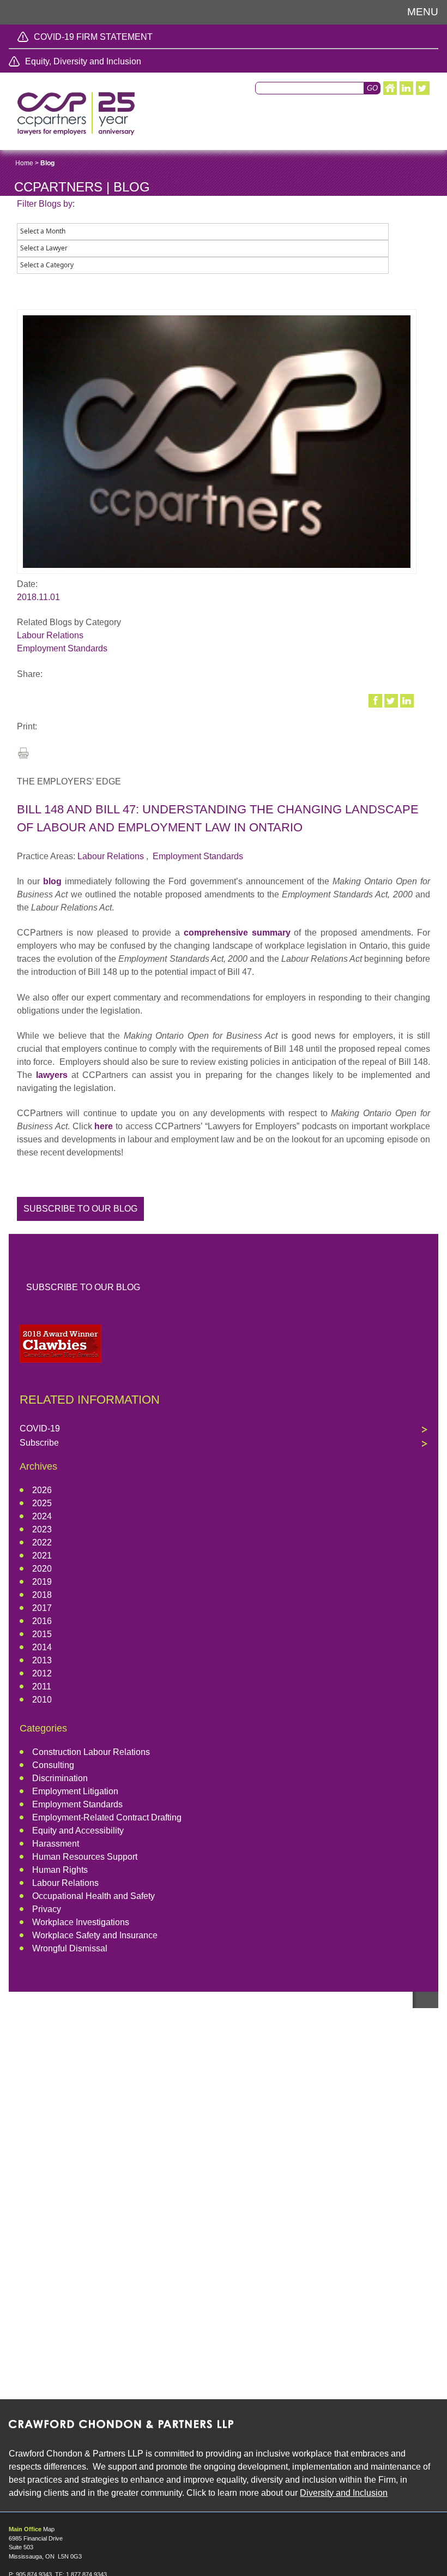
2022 (42, 1542)
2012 (42, 1673)
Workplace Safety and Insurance (95, 1935)
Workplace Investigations (81, 1922)
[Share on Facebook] (376, 700)
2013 (42, 1660)
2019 (42, 1582)
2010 (42, 1700)
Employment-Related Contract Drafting (107, 1817)
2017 (42, 1608)
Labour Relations (50, 635)
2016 (42, 1621)
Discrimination (60, 1778)
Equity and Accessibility (78, 1831)
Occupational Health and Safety (93, 1896)
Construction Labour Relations (91, 1752)
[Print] (23, 756)
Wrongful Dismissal (70, 1948)
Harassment (56, 1844)
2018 (42, 1595)
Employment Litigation (75, 1791)
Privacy (47, 1909)
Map (49, 2529)
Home (24, 163)
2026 (42, 1490)
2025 (42, 1503)
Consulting (53, 1765)
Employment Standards (62, 648)
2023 (42, 1529)
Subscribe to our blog (80, 1209)
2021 (42, 1556)
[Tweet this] (392, 700)
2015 (42, 1634)
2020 (42, 1569)
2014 (42, 1647)
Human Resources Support (85, 1857)
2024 (42, 1516)
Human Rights (60, 1870)
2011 (42, 1687)
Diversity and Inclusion (344, 2493)
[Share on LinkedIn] (408, 700)
